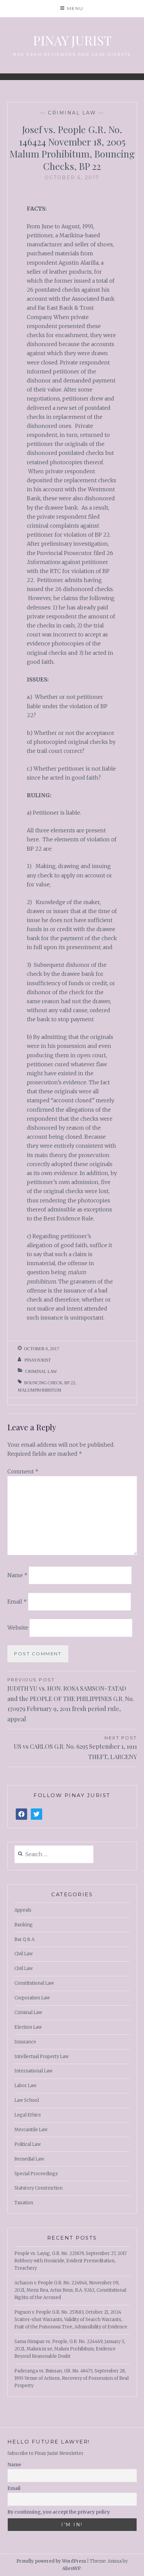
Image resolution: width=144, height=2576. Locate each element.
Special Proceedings (36, 2174)
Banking (24, 1925)
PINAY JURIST (72, 40)
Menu (75, 8)
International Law (33, 2071)
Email (17, 1601)
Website (18, 1628)
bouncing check (43, 1383)
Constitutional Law (34, 1983)
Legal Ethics (28, 2115)
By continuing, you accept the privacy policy (59, 2512)
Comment (23, 1471)
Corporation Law (32, 1998)
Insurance (25, 2042)
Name (17, 1575)
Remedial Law (29, 2159)
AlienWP (71, 2568)
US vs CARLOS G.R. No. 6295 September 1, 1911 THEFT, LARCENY (75, 1748)
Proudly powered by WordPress (51, 2561)
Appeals (23, 1910)
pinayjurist (38, 1360)
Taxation (24, 2203)
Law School (27, 2100)
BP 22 (70, 1383)
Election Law (28, 2027)
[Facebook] (21, 1814)
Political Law (28, 2144)
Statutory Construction (39, 2188)
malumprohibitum (40, 1390)
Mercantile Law (31, 2130)
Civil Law (24, 1954)
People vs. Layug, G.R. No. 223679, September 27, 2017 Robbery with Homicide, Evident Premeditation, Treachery (70, 2261)
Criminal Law (72, 113)
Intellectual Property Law (42, 2057)
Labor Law (25, 2086)
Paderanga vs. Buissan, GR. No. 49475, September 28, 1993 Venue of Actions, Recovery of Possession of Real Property (71, 2378)
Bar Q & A (24, 1939)
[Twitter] (37, 1814)
